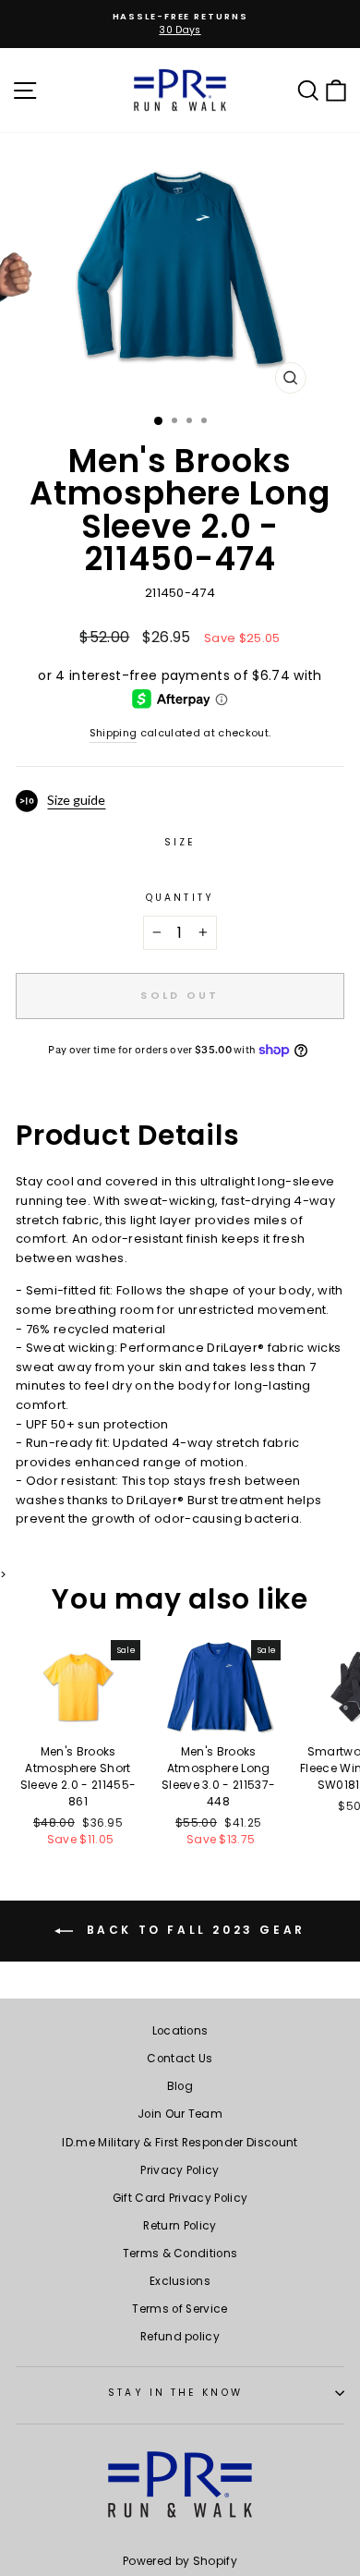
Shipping (114, 733)
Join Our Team (180, 2114)
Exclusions (180, 2281)
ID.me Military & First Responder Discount (180, 2143)
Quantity (180, 898)
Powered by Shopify (180, 2561)
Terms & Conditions (180, 2254)
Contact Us (180, 2059)
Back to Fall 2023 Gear (193, 1930)
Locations (180, 2031)
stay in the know (175, 2393)
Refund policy (180, 2337)
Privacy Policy (180, 2170)
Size (180, 842)
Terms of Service (180, 2309)
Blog (180, 2086)
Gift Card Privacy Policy (180, 2198)
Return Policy (180, 2226)
